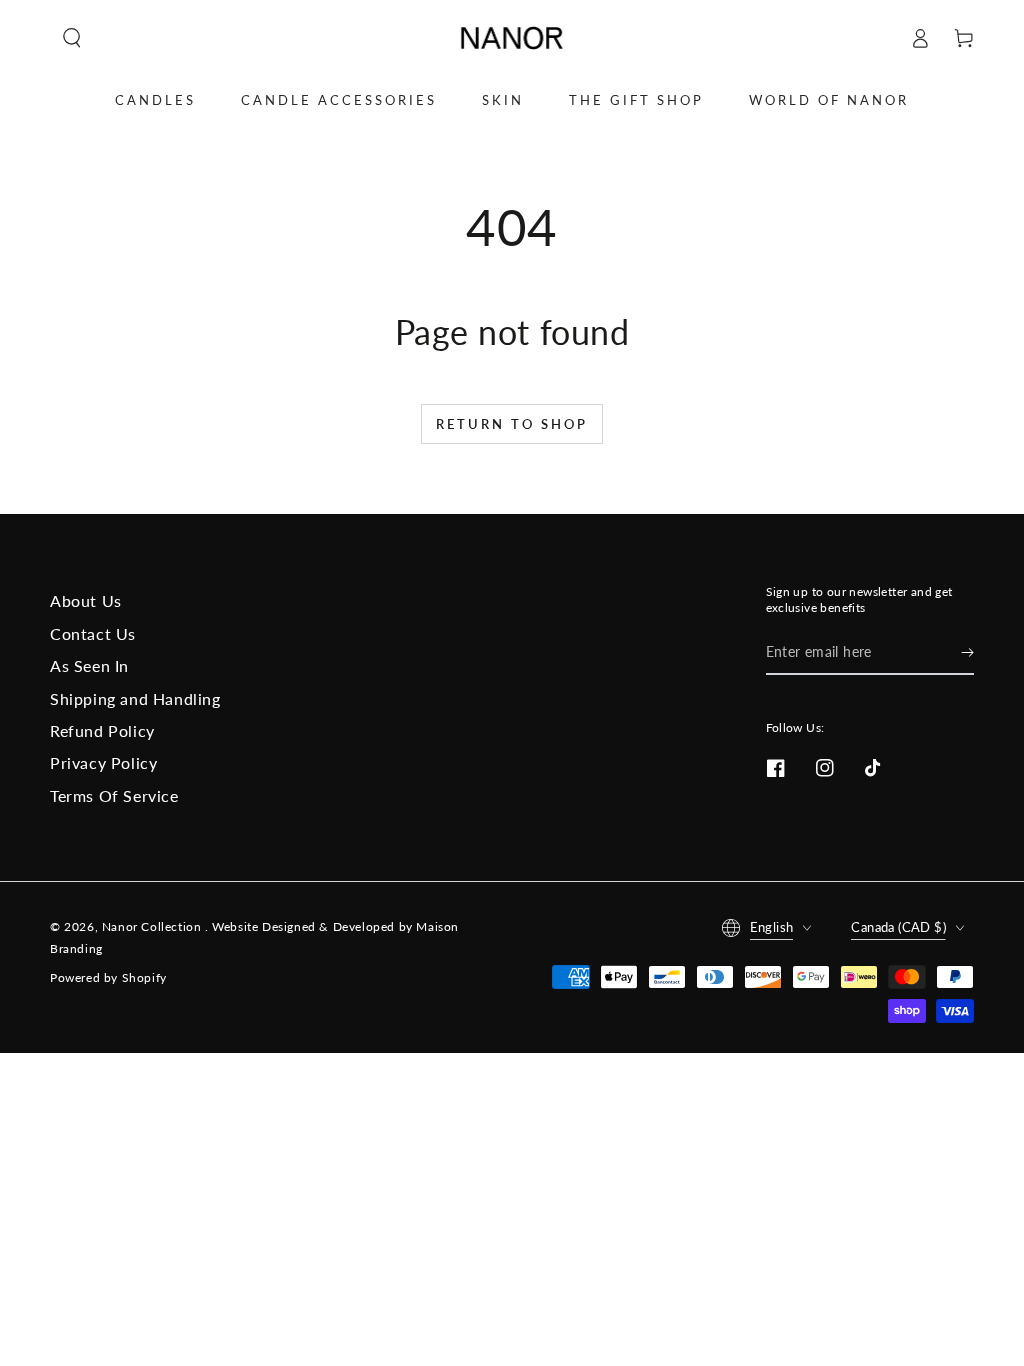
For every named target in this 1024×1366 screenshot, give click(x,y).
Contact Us (93, 633)
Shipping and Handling (135, 698)
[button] (72, 38)
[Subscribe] (967, 652)
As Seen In (89, 665)
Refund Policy (102, 730)
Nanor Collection (153, 926)
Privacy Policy (103, 762)
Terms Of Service (114, 795)
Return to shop (512, 424)
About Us (86, 600)
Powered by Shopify (108, 977)
